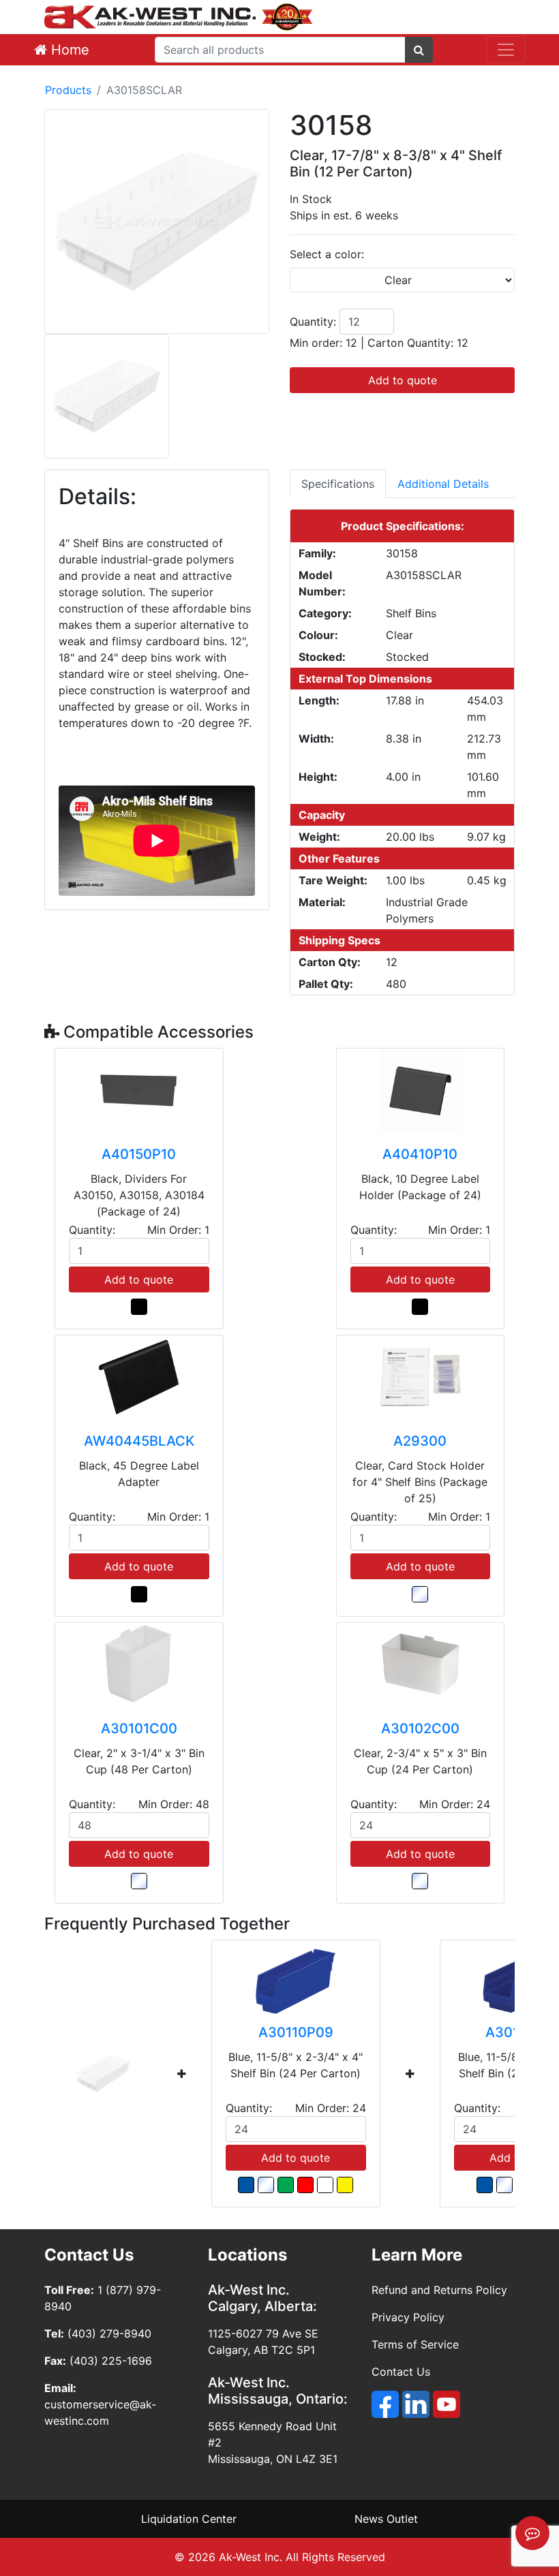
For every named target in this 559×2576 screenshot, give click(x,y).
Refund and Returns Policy (439, 2290)
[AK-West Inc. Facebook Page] (385, 2404)
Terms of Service (415, 2344)
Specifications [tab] (338, 484)
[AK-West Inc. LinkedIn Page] (416, 2404)
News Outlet (386, 2519)
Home (68, 50)
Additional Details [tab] (443, 484)
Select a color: (327, 254)
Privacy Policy (408, 2317)
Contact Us (401, 2372)
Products (68, 90)
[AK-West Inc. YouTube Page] (447, 2404)
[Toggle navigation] (506, 50)
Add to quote (403, 380)
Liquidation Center (189, 2519)
